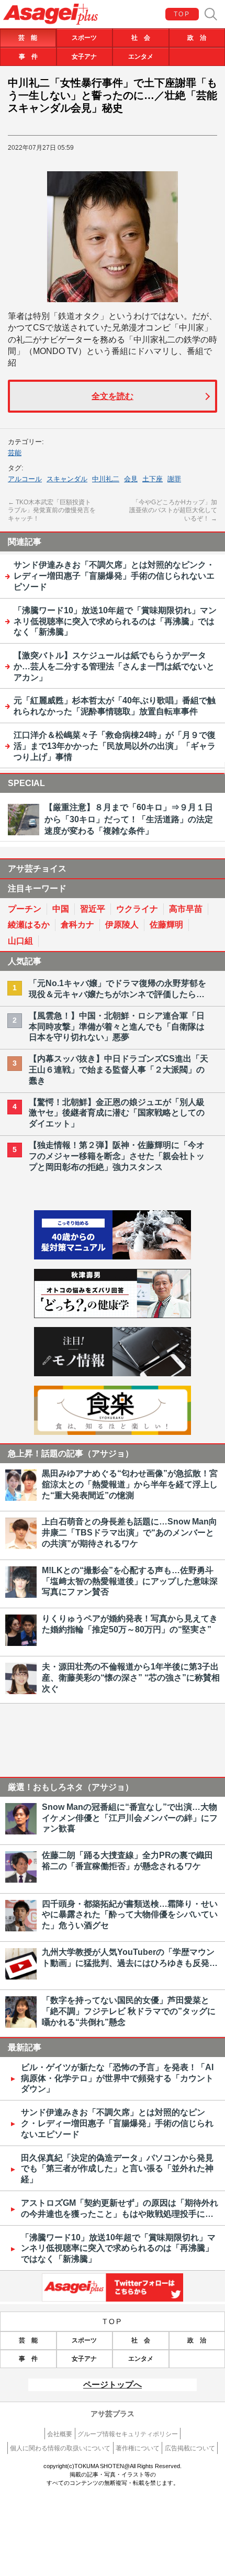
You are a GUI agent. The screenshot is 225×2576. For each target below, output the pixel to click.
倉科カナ (77, 925)
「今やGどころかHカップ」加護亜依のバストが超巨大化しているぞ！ (173, 510)
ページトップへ (113, 2385)
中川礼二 (106, 479)
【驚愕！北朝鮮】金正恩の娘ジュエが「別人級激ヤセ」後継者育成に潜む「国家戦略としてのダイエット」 (117, 1113)
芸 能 (28, 38)
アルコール (25, 479)
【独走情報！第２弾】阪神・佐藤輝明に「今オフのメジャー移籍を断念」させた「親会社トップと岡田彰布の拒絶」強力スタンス (117, 1156)
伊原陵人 (122, 925)
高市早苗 (186, 909)
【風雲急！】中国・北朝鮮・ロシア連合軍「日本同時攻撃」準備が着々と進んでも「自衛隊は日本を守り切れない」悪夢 (117, 1027)
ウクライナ (137, 909)
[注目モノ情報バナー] (113, 1373)
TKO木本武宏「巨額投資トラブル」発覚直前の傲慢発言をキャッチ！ (52, 510)
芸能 (15, 453)
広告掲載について (190, 2448)
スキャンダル (67, 479)
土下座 (153, 479)
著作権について (138, 2448)
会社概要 (60, 2434)
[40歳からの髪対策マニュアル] (113, 1257)
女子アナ (84, 57)
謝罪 (174, 479)
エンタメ (141, 57)
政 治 (197, 38)
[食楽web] (113, 1432)
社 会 (141, 38)
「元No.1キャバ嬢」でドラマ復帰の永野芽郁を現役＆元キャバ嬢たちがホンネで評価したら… (117, 989)
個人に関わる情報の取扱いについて (60, 2448)
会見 (131, 479)
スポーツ (84, 38)
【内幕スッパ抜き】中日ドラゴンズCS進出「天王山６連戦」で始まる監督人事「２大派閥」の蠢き (119, 1070)
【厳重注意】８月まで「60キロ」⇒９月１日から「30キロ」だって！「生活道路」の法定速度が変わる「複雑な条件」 (129, 819)
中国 (61, 909)
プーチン (25, 909)
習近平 (93, 909)
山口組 (20, 941)
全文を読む (113, 396)
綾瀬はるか (29, 925)
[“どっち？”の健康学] (113, 1315)
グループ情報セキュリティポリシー (128, 2434)
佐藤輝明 (166, 925)
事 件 (28, 57)
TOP (182, 14)
